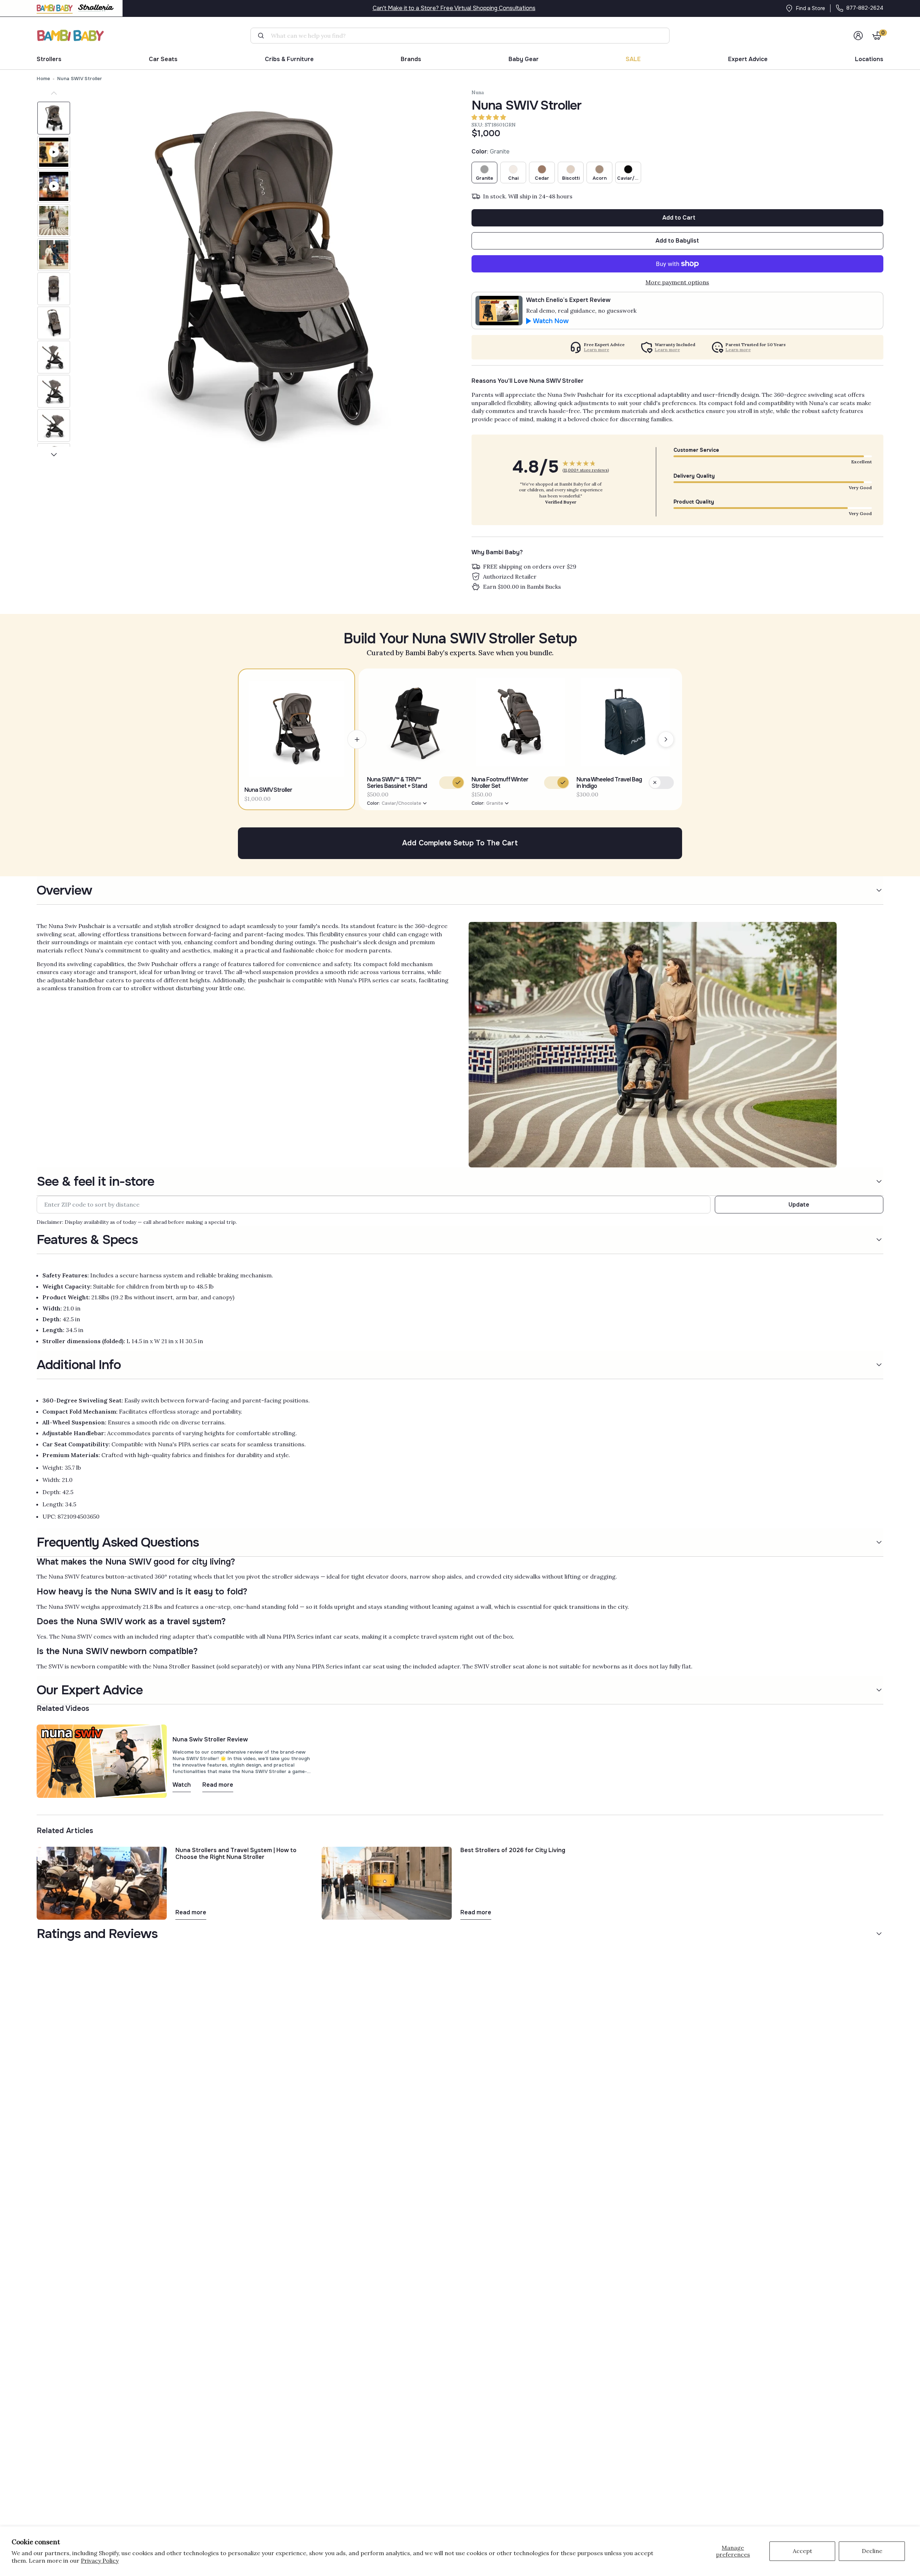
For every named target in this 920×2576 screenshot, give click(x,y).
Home (43, 79)
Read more (218, 1785)
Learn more (597, 350)
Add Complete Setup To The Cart (460, 843)
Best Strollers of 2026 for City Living (513, 1850)
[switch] (452, 783)
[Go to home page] (71, 35)
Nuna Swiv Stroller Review (210, 1739)
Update (799, 1205)
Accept (802, 2551)
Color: (394, 803)
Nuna (478, 92)
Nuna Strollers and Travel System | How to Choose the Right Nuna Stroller (236, 1854)
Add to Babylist (677, 241)
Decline (872, 2551)
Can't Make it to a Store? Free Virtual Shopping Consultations (454, 8)
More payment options (677, 282)
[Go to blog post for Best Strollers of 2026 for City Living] (387, 1882)
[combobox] (463, 36)
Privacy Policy (100, 2561)
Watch (182, 1785)
